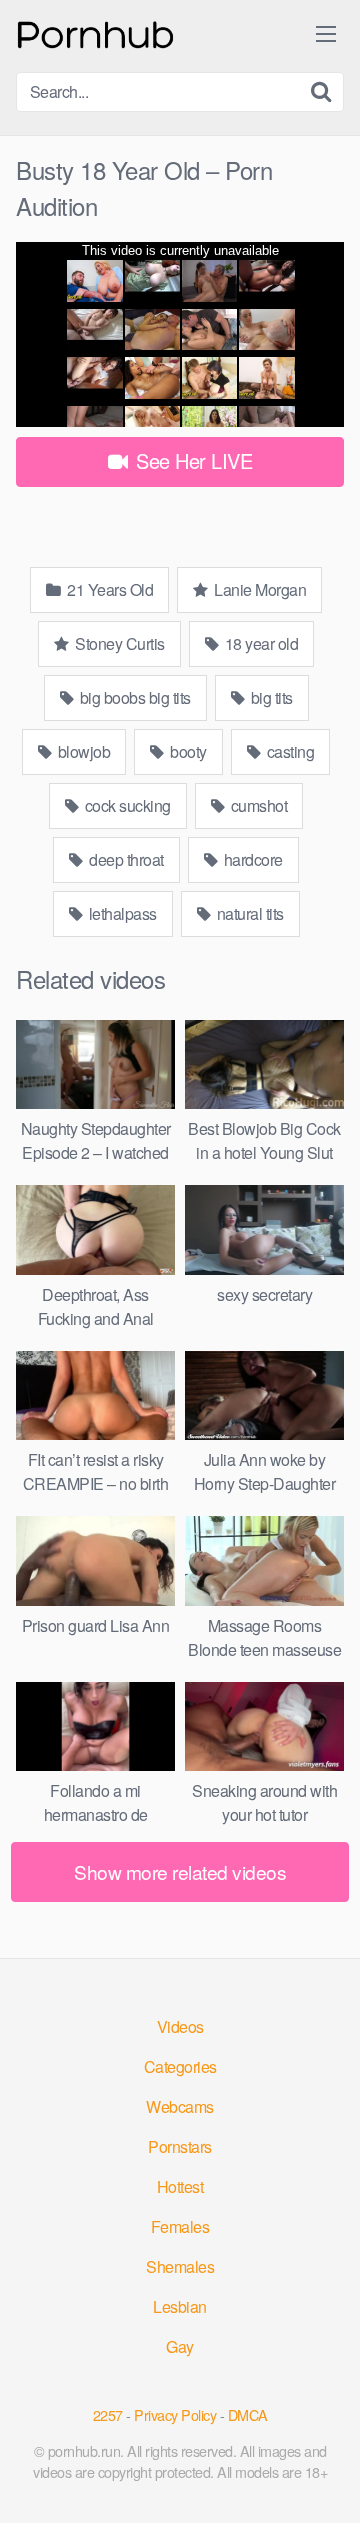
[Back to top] (325, 2479)
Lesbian (180, 2306)
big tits (270, 697)
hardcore (251, 859)
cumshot (257, 805)
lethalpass (121, 913)
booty (187, 751)
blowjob (82, 751)
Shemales (180, 2266)
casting (288, 751)
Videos (180, 2026)
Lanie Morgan (259, 589)
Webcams (180, 2106)
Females (180, 2226)
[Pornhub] (96, 32)
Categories (180, 2066)
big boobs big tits (133, 697)
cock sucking (126, 805)
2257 (108, 2414)
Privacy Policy (175, 2414)
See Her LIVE (192, 460)
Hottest (180, 2186)
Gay (180, 2346)
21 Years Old (109, 589)
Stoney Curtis (118, 643)
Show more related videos (180, 1871)
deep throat (125, 859)
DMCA (248, 2414)
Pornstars (180, 2146)
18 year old (259, 643)
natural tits (248, 913)
